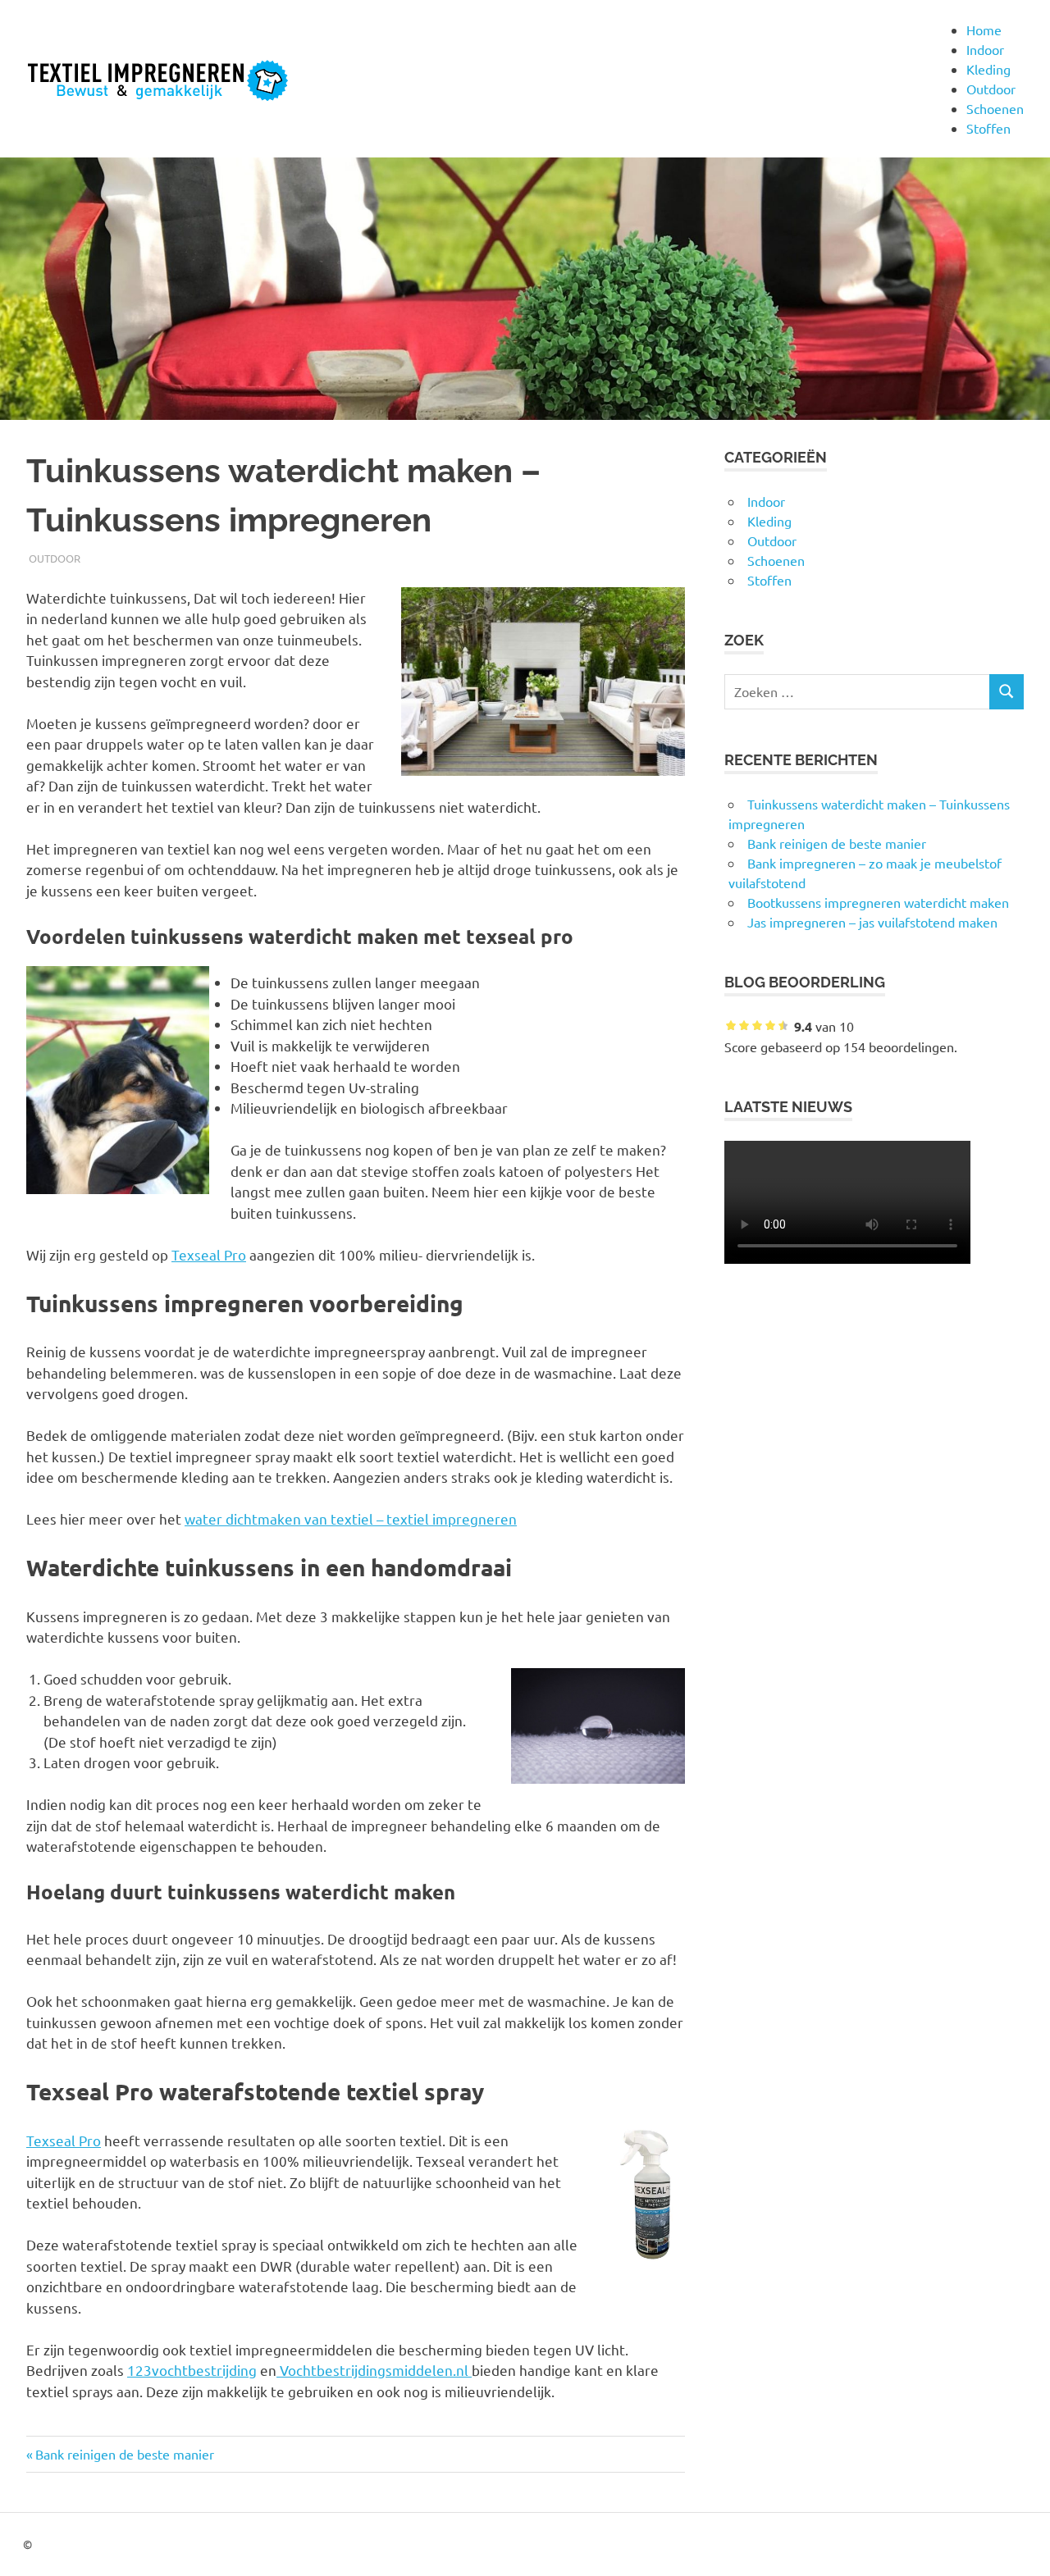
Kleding (988, 69)
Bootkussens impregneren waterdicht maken (878, 902)
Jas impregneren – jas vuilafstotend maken (872, 922)
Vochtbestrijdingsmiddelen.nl (374, 2370)
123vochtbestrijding (192, 2370)
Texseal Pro (209, 1254)
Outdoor (991, 89)
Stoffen (988, 128)
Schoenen (995, 108)
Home (984, 30)
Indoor (985, 49)
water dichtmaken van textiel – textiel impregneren (351, 1518)
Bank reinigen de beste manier (124, 2454)
